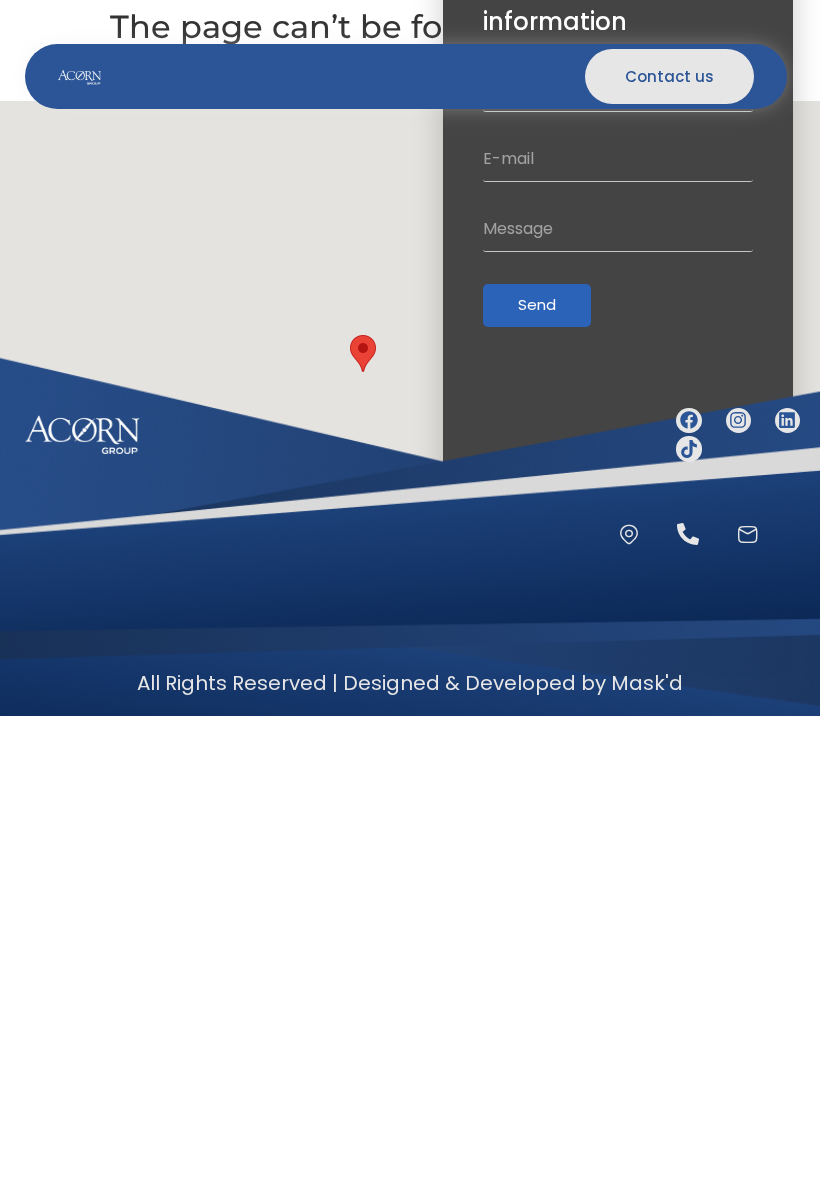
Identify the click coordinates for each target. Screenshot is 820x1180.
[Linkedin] (787, 420)
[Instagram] (738, 420)
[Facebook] (688, 420)
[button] (340, 69)
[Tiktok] (688, 448)
